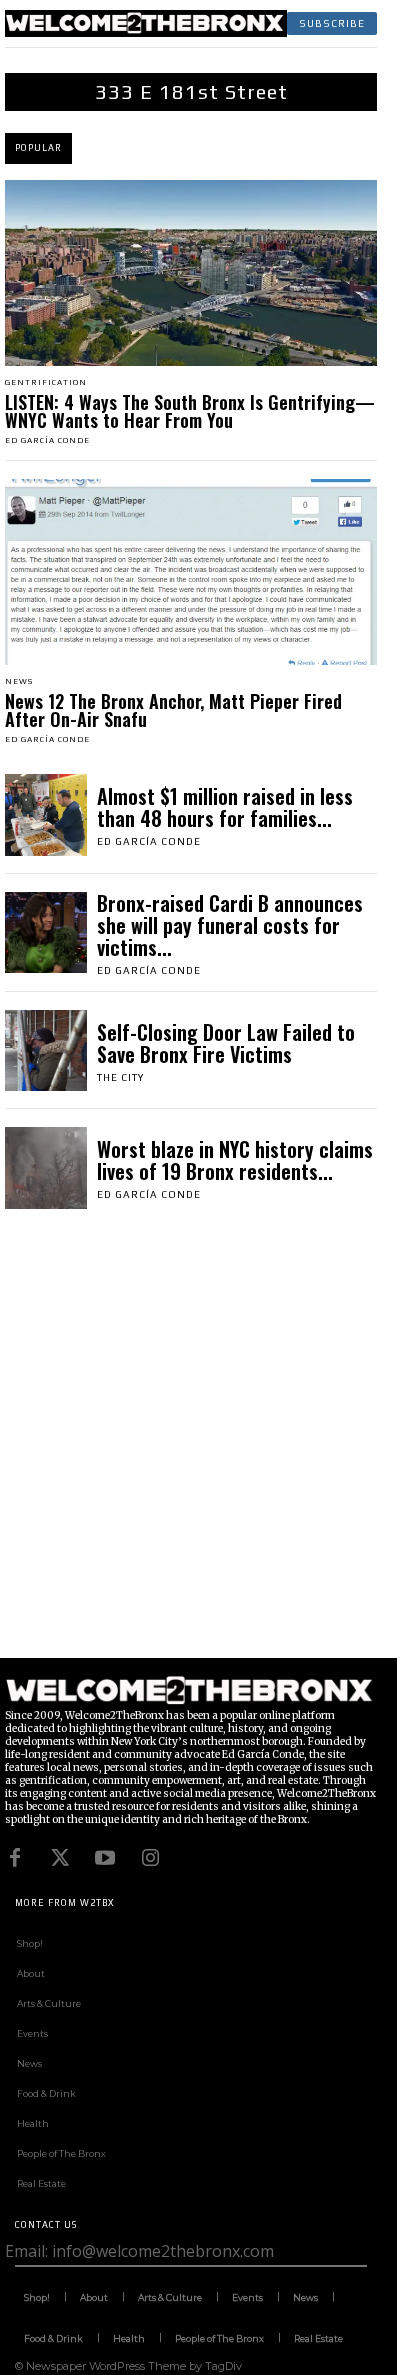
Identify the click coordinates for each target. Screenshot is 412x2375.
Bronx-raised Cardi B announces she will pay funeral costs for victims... (230, 925)
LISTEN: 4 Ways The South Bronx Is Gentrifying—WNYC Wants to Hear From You (190, 411)
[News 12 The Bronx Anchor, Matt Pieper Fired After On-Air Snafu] (191, 572)
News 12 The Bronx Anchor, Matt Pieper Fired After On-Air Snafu (173, 710)
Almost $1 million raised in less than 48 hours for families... (225, 807)
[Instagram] (150, 1858)
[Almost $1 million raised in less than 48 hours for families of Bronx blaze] (46, 815)
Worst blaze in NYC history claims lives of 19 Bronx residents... (235, 1160)
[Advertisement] (206, 1452)
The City (120, 1077)
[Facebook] (15, 1858)
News (19, 682)
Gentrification (46, 383)
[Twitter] (60, 1858)
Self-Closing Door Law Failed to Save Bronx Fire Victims (226, 1043)
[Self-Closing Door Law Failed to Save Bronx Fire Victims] (46, 1051)
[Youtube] (105, 1858)
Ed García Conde (47, 440)
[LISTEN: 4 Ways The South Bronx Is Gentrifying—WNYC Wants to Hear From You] (191, 273)
